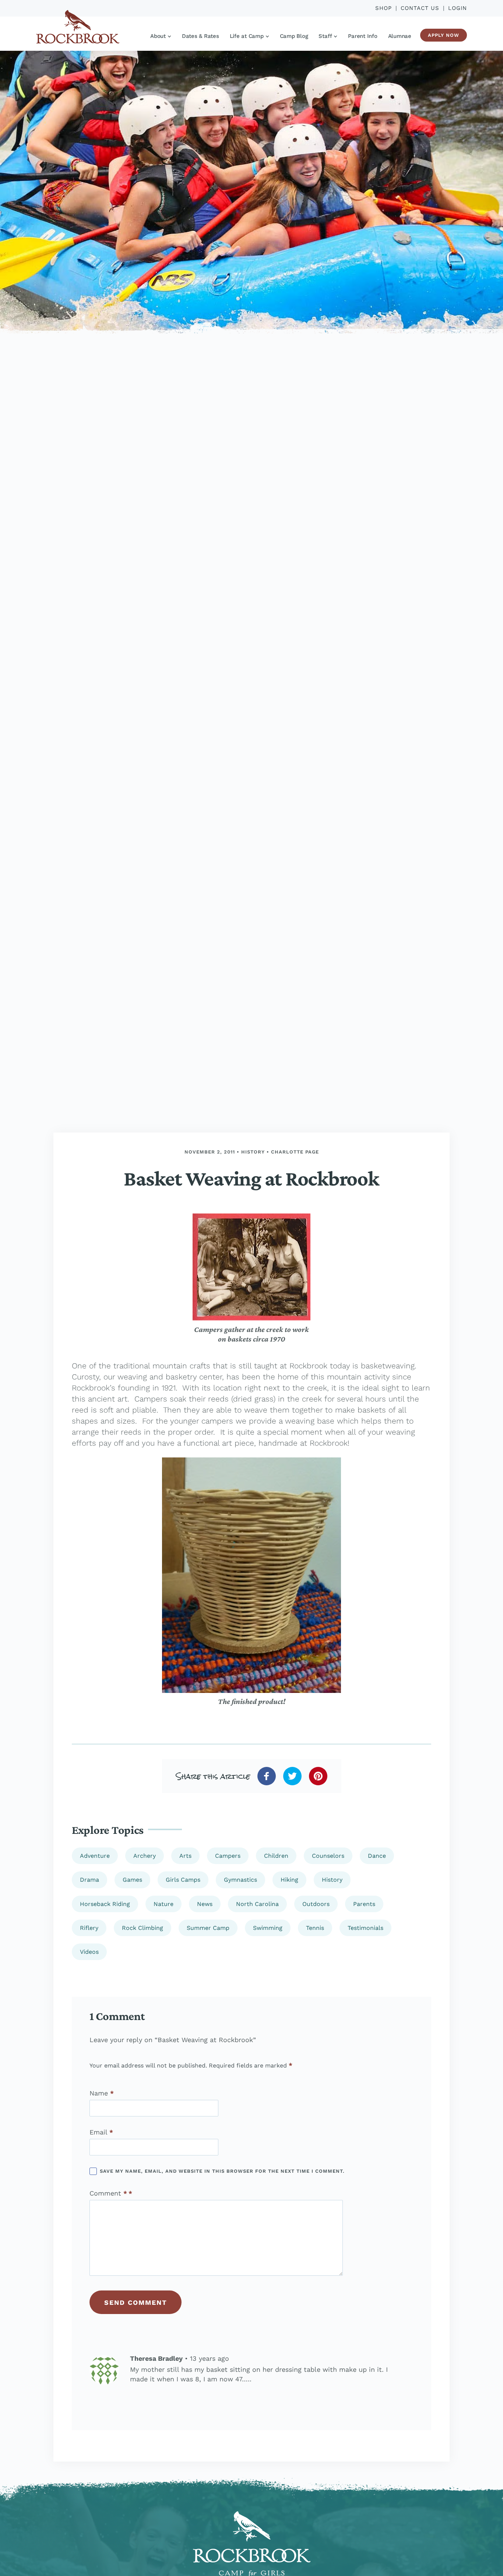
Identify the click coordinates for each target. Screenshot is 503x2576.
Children (276, 1856)
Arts (185, 1856)
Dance (377, 1856)
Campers (228, 1856)
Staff (325, 36)
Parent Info (363, 36)
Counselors (328, 1856)
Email (101, 2132)
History (253, 1152)
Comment (108, 2193)
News (205, 1904)
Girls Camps (183, 1880)
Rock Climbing (143, 1928)
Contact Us (420, 8)
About (158, 36)
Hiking (289, 1880)
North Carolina (257, 1904)
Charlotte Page (295, 1152)
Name (102, 2093)
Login (458, 8)
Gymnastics (240, 1880)
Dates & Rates (201, 36)
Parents (364, 1904)
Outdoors (316, 1904)
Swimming (268, 1928)
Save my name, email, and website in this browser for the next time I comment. (222, 2171)
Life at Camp (247, 36)
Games (132, 1880)
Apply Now (444, 35)
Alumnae (400, 36)
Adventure (95, 1856)
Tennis (315, 1928)
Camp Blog (294, 36)
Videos (89, 1952)
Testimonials (365, 1928)
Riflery (89, 1928)
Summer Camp (208, 1928)
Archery (145, 1856)
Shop (384, 8)
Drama (89, 1880)
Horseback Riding (105, 1904)
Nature (163, 1904)
